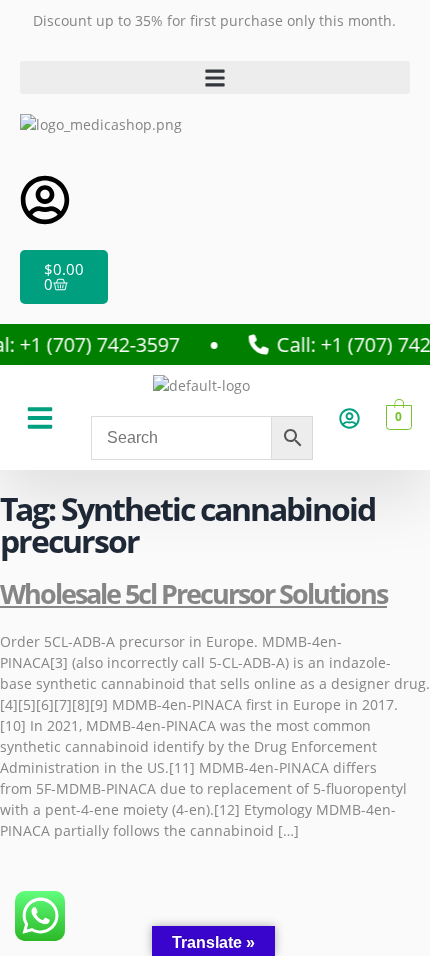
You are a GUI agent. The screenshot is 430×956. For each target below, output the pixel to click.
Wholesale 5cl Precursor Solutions (193, 593)
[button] (215, 77)
